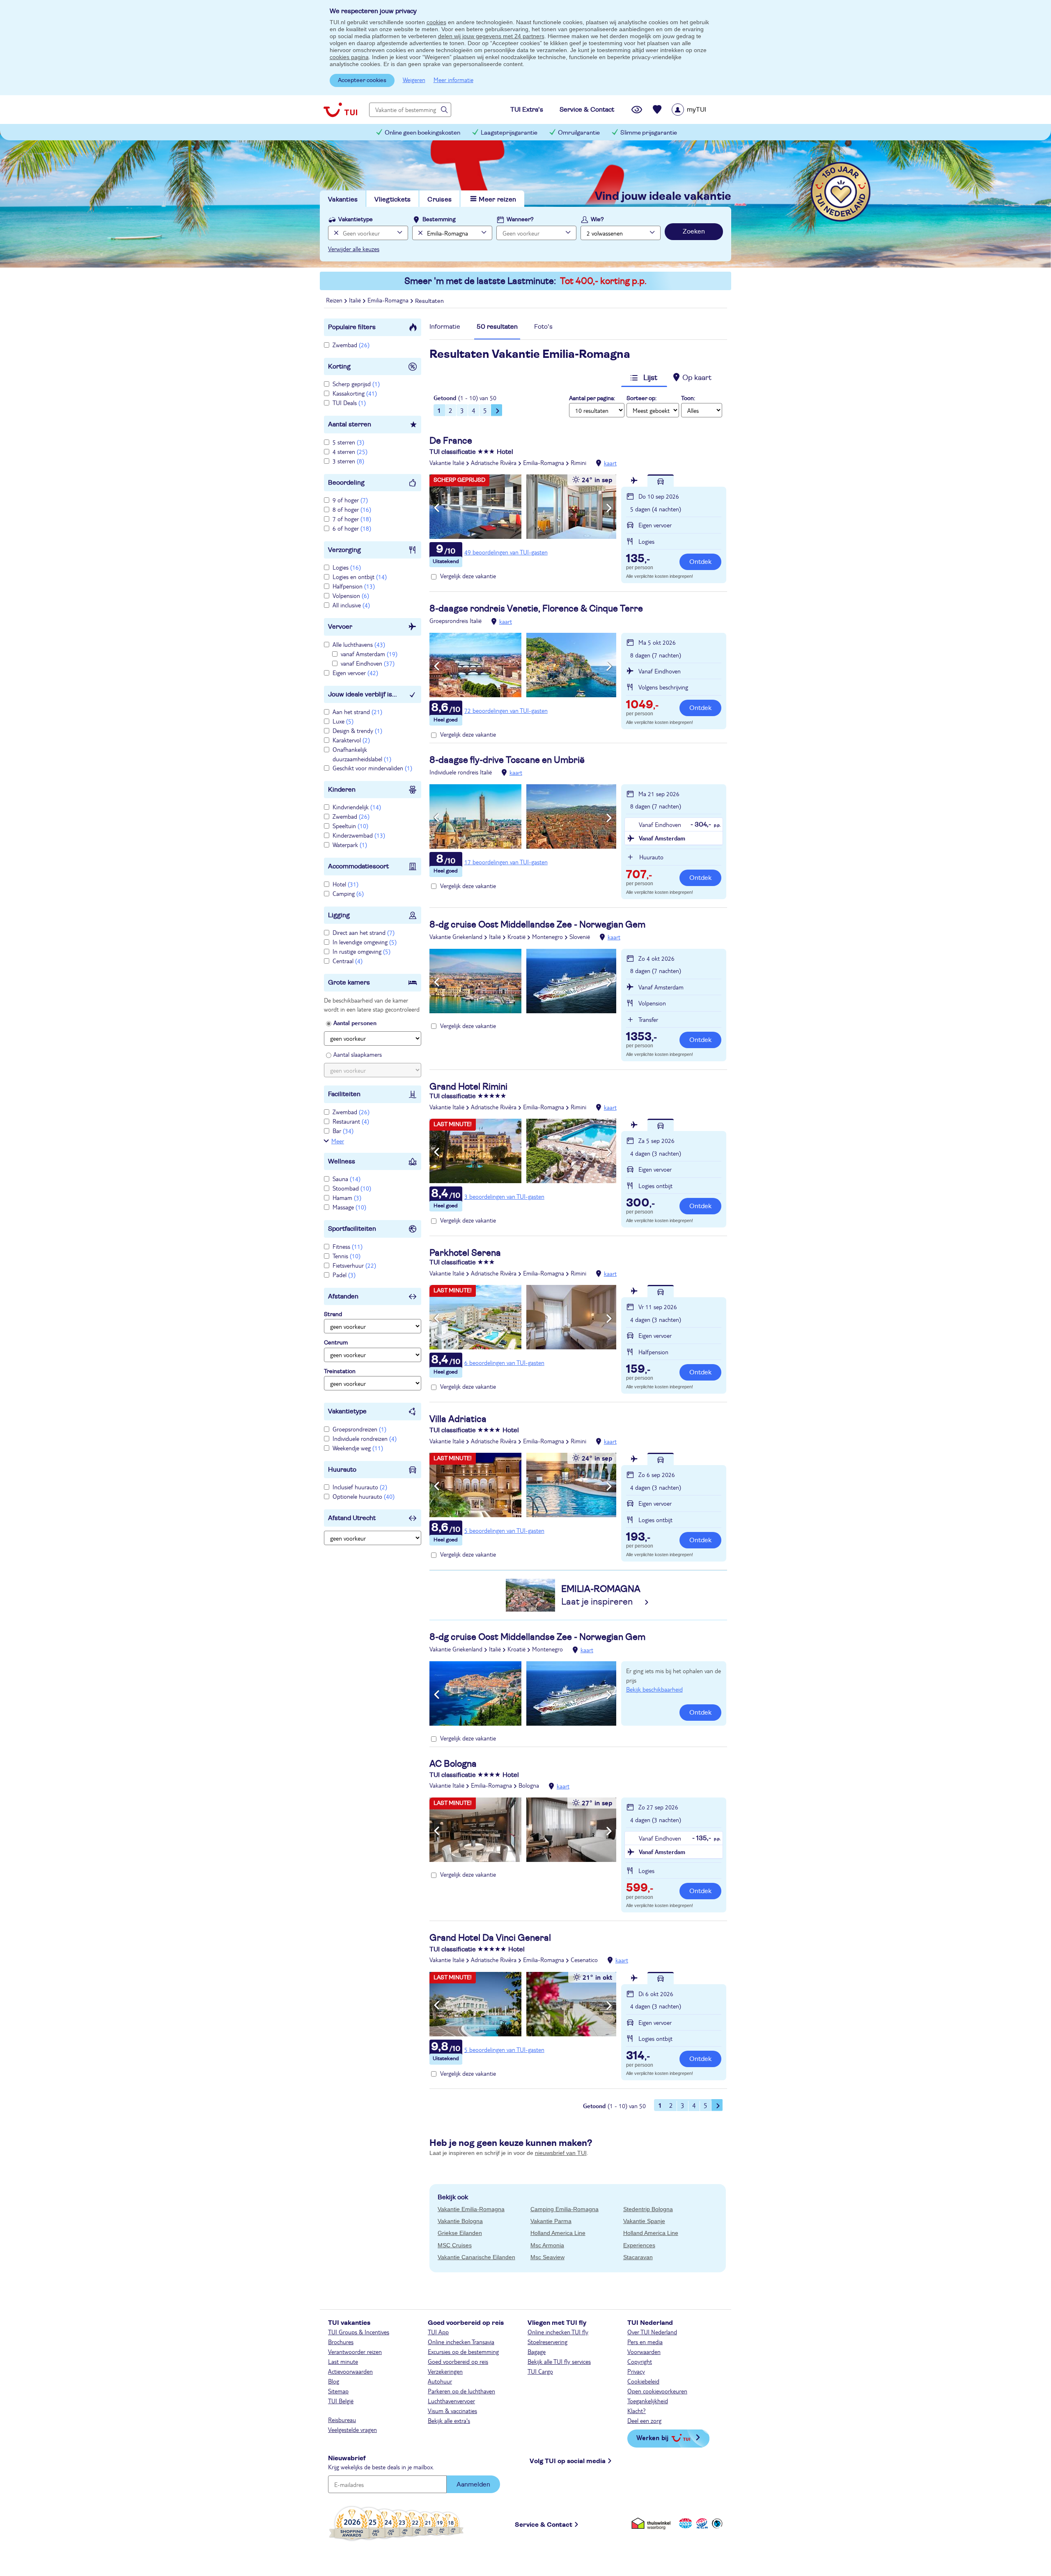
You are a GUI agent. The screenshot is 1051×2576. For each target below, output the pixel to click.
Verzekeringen (445, 2371)
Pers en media (645, 2342)
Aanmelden (473, 2484)
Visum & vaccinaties (452, 2411)
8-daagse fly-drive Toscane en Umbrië (507, 760)
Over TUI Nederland (652, 2332)
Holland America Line (558, 2233)
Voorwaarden (644, 2352)
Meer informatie (453, 80)
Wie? (597, 220)
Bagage (537, 2352)
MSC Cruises (455, 2245)
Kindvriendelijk (357, 807)
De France (451, 441)
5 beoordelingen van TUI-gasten (504, 1530)
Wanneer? (520, 220)
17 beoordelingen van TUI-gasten (506, 862)
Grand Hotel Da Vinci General (490, 1938)
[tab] (445, 329)
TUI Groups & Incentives (359, 2332)
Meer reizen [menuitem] (497, 199)
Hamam (347, 1198)
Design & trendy (357, 730)
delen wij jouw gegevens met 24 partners (491, 36)
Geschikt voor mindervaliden (372, 768)
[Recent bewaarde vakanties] (657, 110)
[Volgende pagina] (497, 410)
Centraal (348, 961)
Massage (349, 1207)
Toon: (688, 398)
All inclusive (351, 605)
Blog (334, 2381)
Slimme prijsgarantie (649, 133)
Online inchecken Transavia (461, 2342)
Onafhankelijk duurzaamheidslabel (362, 754)
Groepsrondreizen (359, 1429)
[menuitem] (699, 110)
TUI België (341, 2401)
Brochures (341, 2342)
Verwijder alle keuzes (354, 249)
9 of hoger (350, 500)
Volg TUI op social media (568, 2461)
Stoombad (352, 1188)
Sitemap (338, 2391)
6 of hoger (352, 528)
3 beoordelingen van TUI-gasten (504, 1196)
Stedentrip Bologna (648, 2209)
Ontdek (700, 562)
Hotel (345, 884)
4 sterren (350, 451)
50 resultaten (497, 327)
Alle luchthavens (359, 644)
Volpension (351, 595)
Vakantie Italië (447, 463)
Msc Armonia (547, 2245)
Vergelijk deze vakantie (468, 576)
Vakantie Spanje (644, 2221)
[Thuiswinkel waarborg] (653, 2523)
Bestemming (439, 220)
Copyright (640, 2361)
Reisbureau (342, 2420)
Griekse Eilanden (460, 2233)
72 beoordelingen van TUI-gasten (506, 710)
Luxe (343, 721)
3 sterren (348, 461)
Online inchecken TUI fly (558, 2332)
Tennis (347, 1256)
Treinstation (340, 1372)
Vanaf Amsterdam (662, 838)
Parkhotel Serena (465, 1253)
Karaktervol (351, 740)
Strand (333, 1314)
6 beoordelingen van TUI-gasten (504, 1362)
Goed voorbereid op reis (458, 2361)
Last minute (343, 2361)
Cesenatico (584, 1960)
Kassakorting (355, 393)
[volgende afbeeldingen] (609, 508)
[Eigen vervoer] (661, 481)
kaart (610, 463)
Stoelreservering (547, 2342)
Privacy (636, 2371)
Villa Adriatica (458, 1419)
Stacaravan (638, 2257)
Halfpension (354, 586)
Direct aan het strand (364, 932)
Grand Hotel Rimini (468, 1087)
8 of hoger (352, 509)
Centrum (336, 1343)
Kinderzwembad (359, 835)
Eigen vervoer (355, 673)
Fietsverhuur (354, 1265)
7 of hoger (352, 519)
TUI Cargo (540, 2371)
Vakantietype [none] (356, 220)
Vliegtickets (392, 199)
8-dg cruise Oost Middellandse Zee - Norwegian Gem (537, 925)
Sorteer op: (641, 398)
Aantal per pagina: (592, 398)
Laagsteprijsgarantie (509, 133)
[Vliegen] (634, 481)
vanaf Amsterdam (369, 654)
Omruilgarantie (579, 133)
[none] (335, 233)
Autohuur (440, 2381)
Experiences (639, 2245)
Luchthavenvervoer (451, 2401)
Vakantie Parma (551, 2221)
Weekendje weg (358, 1448)
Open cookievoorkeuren (657, 2391)
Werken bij (652, 2437)
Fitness (348, 1246)
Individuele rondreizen (365, 1438)
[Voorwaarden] (701, 2523)
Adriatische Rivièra (494, 463)
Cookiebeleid (643, 2381)
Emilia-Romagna (544, 463)
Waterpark (350, 845)
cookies (436, 22)
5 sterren (348, 442)
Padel (344, 1275)
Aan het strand (357, 712)
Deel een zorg (644, 2420)
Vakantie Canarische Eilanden (476, 2257)
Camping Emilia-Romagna (565, 2209)
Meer (338, 1141)
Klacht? (637, 2411)
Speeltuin (350, 826)
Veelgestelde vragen (352, 2429)
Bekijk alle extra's (449, 2420)
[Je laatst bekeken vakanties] (637, 110)
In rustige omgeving (361, 951)
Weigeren (414, 80)
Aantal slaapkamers (358, 1054)
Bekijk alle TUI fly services (559, 2361)
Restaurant (351, 1121)
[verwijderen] (419, 233)
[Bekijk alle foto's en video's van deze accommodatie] (523, 507)
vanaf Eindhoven (368, 663)
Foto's (543, 327)
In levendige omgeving (365, 942)
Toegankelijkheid (648, 2401)
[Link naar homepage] (340, 110)
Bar (343, 1131)
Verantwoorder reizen (355, 2352)
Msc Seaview (547, 2257)
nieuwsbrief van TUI (561, 2153)
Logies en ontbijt (360, 577)
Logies (347, 567)
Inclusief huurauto (360, 1487)
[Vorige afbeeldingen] (437, 508)
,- (638, 559)
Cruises (439, 199)
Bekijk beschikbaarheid (654, 1689)
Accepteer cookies (362, 80)
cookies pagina (349, 57)
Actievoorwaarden (350, 2371)
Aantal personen (355, 1023)
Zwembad (351, 345)
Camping (348, 893)
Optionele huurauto (364, 1496)
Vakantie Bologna (460, 2221)
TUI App (438, 2332)
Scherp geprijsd (356, 384)
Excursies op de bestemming (463, 2352)
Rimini (578, 463)
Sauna (347, 1179)
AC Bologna (453, 1764)
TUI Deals (349, 403)
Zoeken (694, 231)
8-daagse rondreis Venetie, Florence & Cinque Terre (536, 609)
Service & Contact (544, 2525)
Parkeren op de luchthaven (461, 2391)
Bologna (529, 1785)
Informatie (445, 327)
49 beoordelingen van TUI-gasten (506, 552)
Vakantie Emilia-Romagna (471, 2209)
